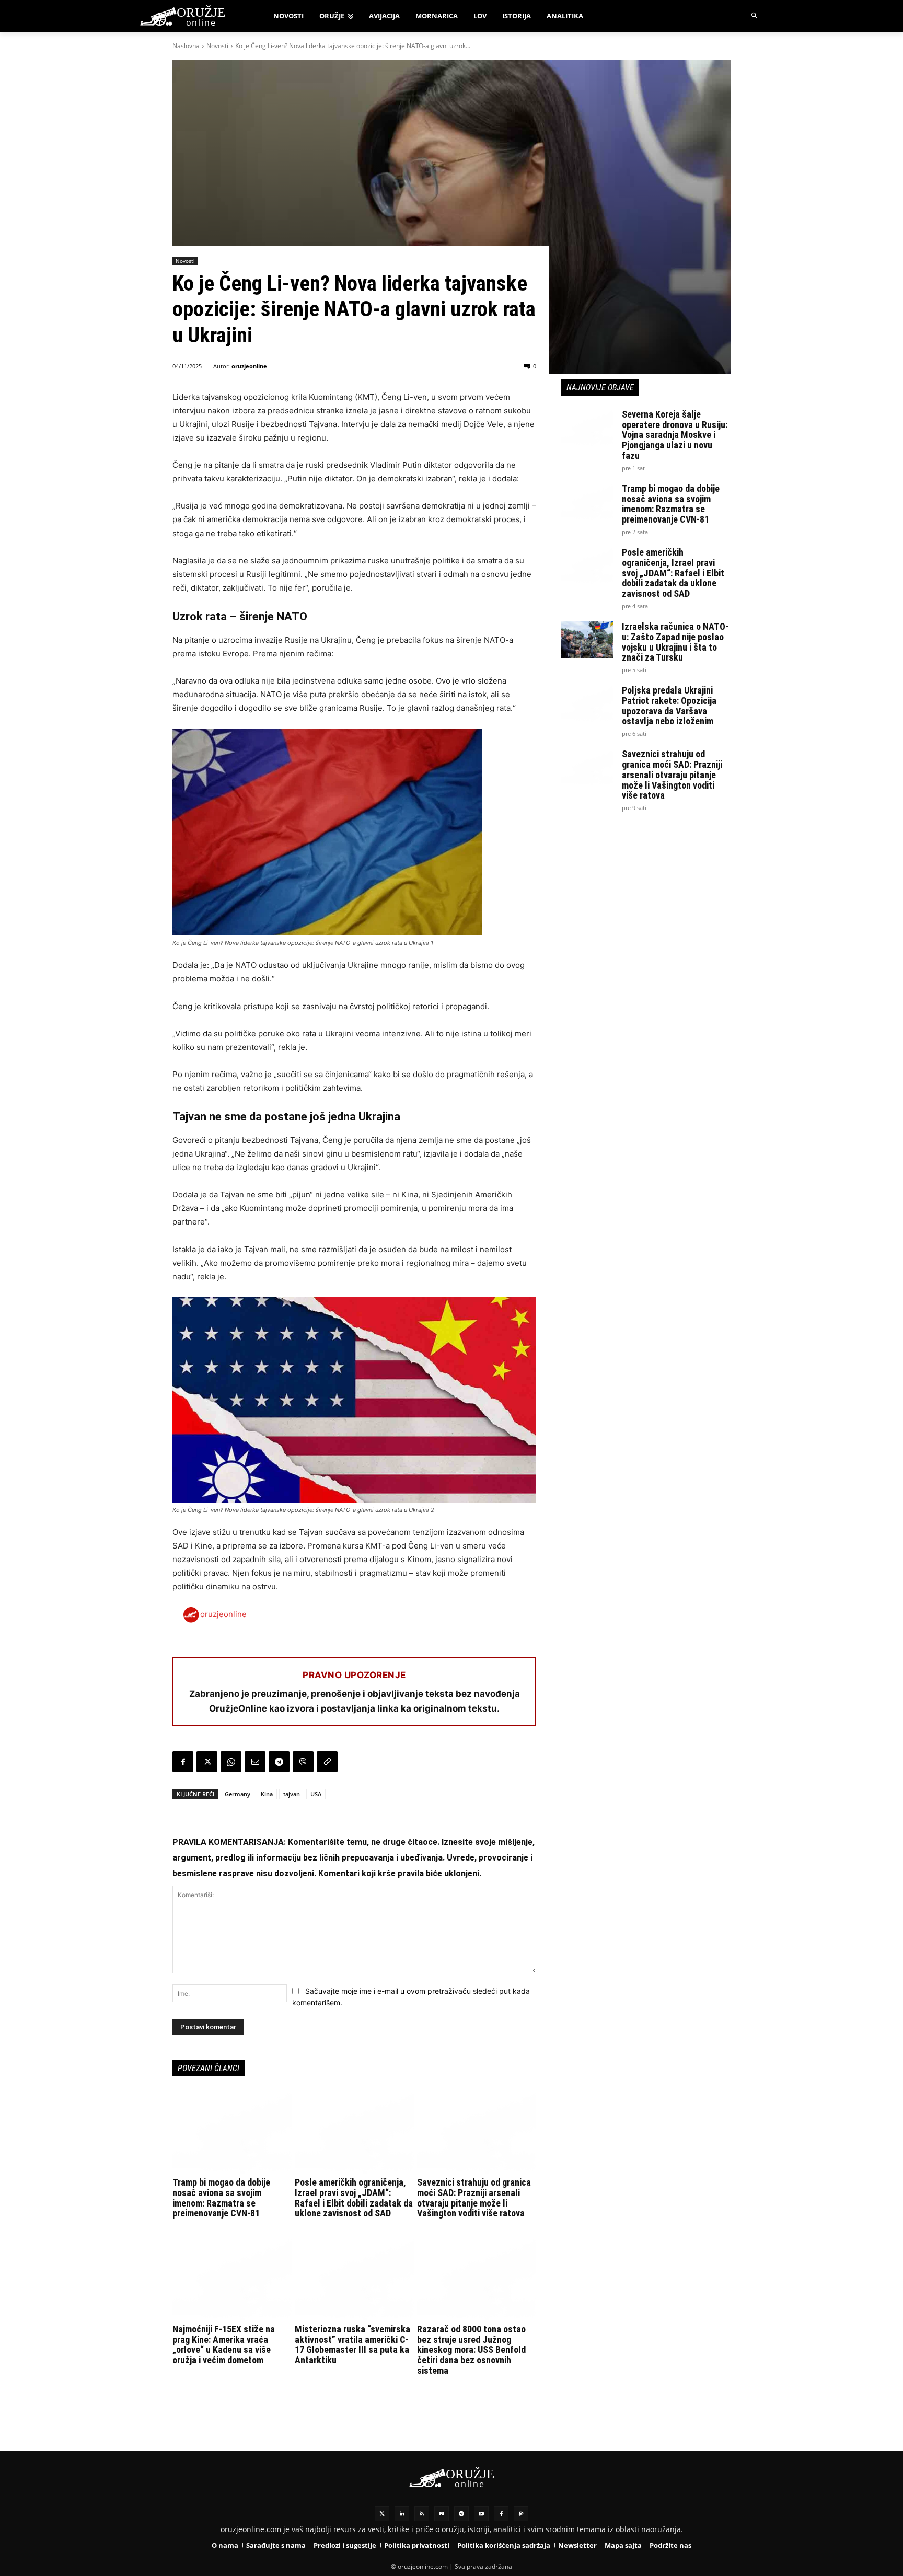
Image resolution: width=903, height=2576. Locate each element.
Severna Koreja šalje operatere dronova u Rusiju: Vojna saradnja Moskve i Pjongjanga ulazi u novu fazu (675, 435)
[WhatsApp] (231, 1762)
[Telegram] (279, 1762)
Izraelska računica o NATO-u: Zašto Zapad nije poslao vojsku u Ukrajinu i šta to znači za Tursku (675, 642)
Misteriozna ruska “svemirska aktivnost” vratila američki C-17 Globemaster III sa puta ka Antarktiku (352, 2344)
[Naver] (442, 2514)
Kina (267, 1794)
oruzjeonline (249, 366)
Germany (238, 1794)
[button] (755, 16)
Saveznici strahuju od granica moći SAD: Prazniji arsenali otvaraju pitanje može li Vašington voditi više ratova (474, 2198)
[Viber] (303, 1762)
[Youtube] (481, 2514)
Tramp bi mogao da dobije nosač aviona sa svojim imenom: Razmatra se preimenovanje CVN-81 (221, 2198)
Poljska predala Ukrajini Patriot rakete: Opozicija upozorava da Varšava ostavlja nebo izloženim (669, 706)
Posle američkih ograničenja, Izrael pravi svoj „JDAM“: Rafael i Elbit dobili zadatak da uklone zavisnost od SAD (354, 2198)
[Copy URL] (327, 1762)
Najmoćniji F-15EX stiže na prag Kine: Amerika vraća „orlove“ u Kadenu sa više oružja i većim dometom (224, 2344)
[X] (207, 1762)
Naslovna (186, 46)
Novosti (217, 46)
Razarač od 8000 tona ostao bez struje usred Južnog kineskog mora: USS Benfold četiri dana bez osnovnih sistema (471, 2350)
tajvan (292, 1794)
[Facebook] (183, 1762)
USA (316, 1794)
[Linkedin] (402, 2514)
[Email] (255, 1762)
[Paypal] (521, 2514)
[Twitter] (382, 2514)
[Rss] (422, 2514)
